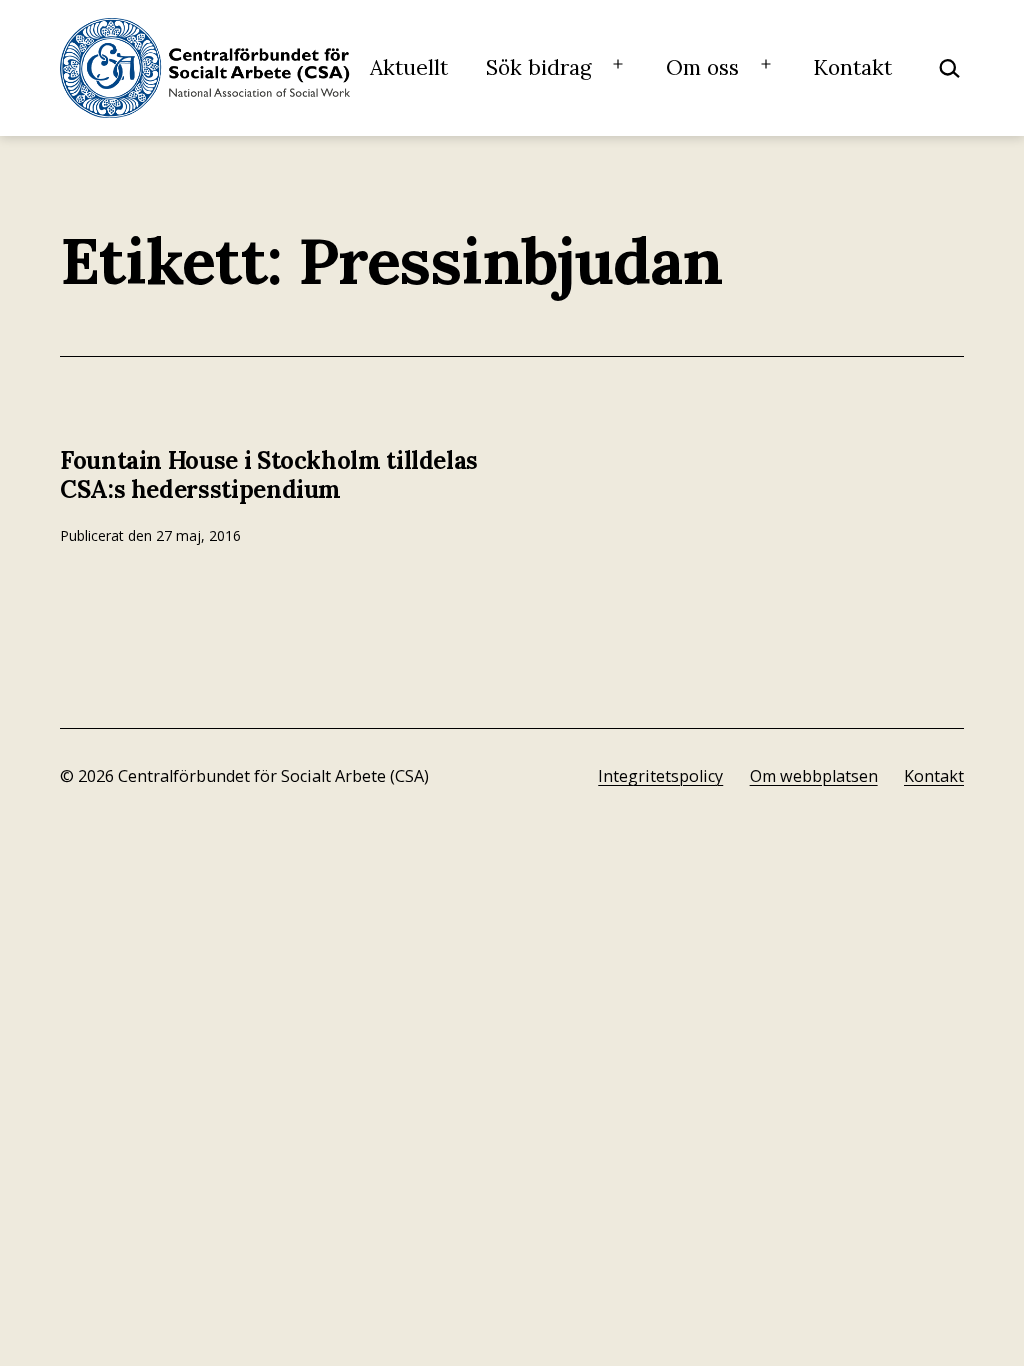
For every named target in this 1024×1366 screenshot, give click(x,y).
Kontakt (852, 67)
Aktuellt (409, 67)
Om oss (702, 67)
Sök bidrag (538, 67)
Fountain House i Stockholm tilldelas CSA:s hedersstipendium (269, 475)
